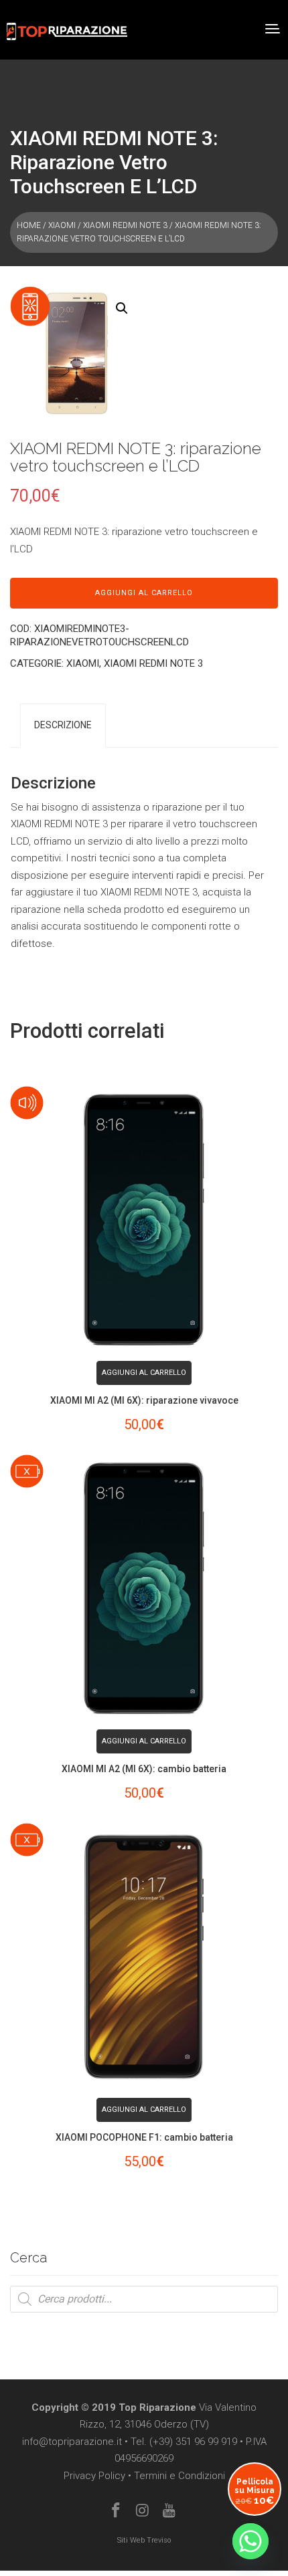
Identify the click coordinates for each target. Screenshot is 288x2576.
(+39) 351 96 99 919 (193, 2442)
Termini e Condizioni (179, 2476)
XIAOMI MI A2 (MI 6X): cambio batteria (144, 1769)
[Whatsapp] (250, 2541)
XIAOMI (62, 225)
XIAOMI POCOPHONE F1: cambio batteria (144, 2137)
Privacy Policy (94, 2476)
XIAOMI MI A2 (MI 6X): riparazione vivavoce (144, 1400)
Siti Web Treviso (144, 2540)
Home (29, 225)
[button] (122, 308)
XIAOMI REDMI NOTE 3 (125, 225)
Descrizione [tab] (63, 725)
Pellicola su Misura (255, 2491)
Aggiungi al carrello (144, 593)
